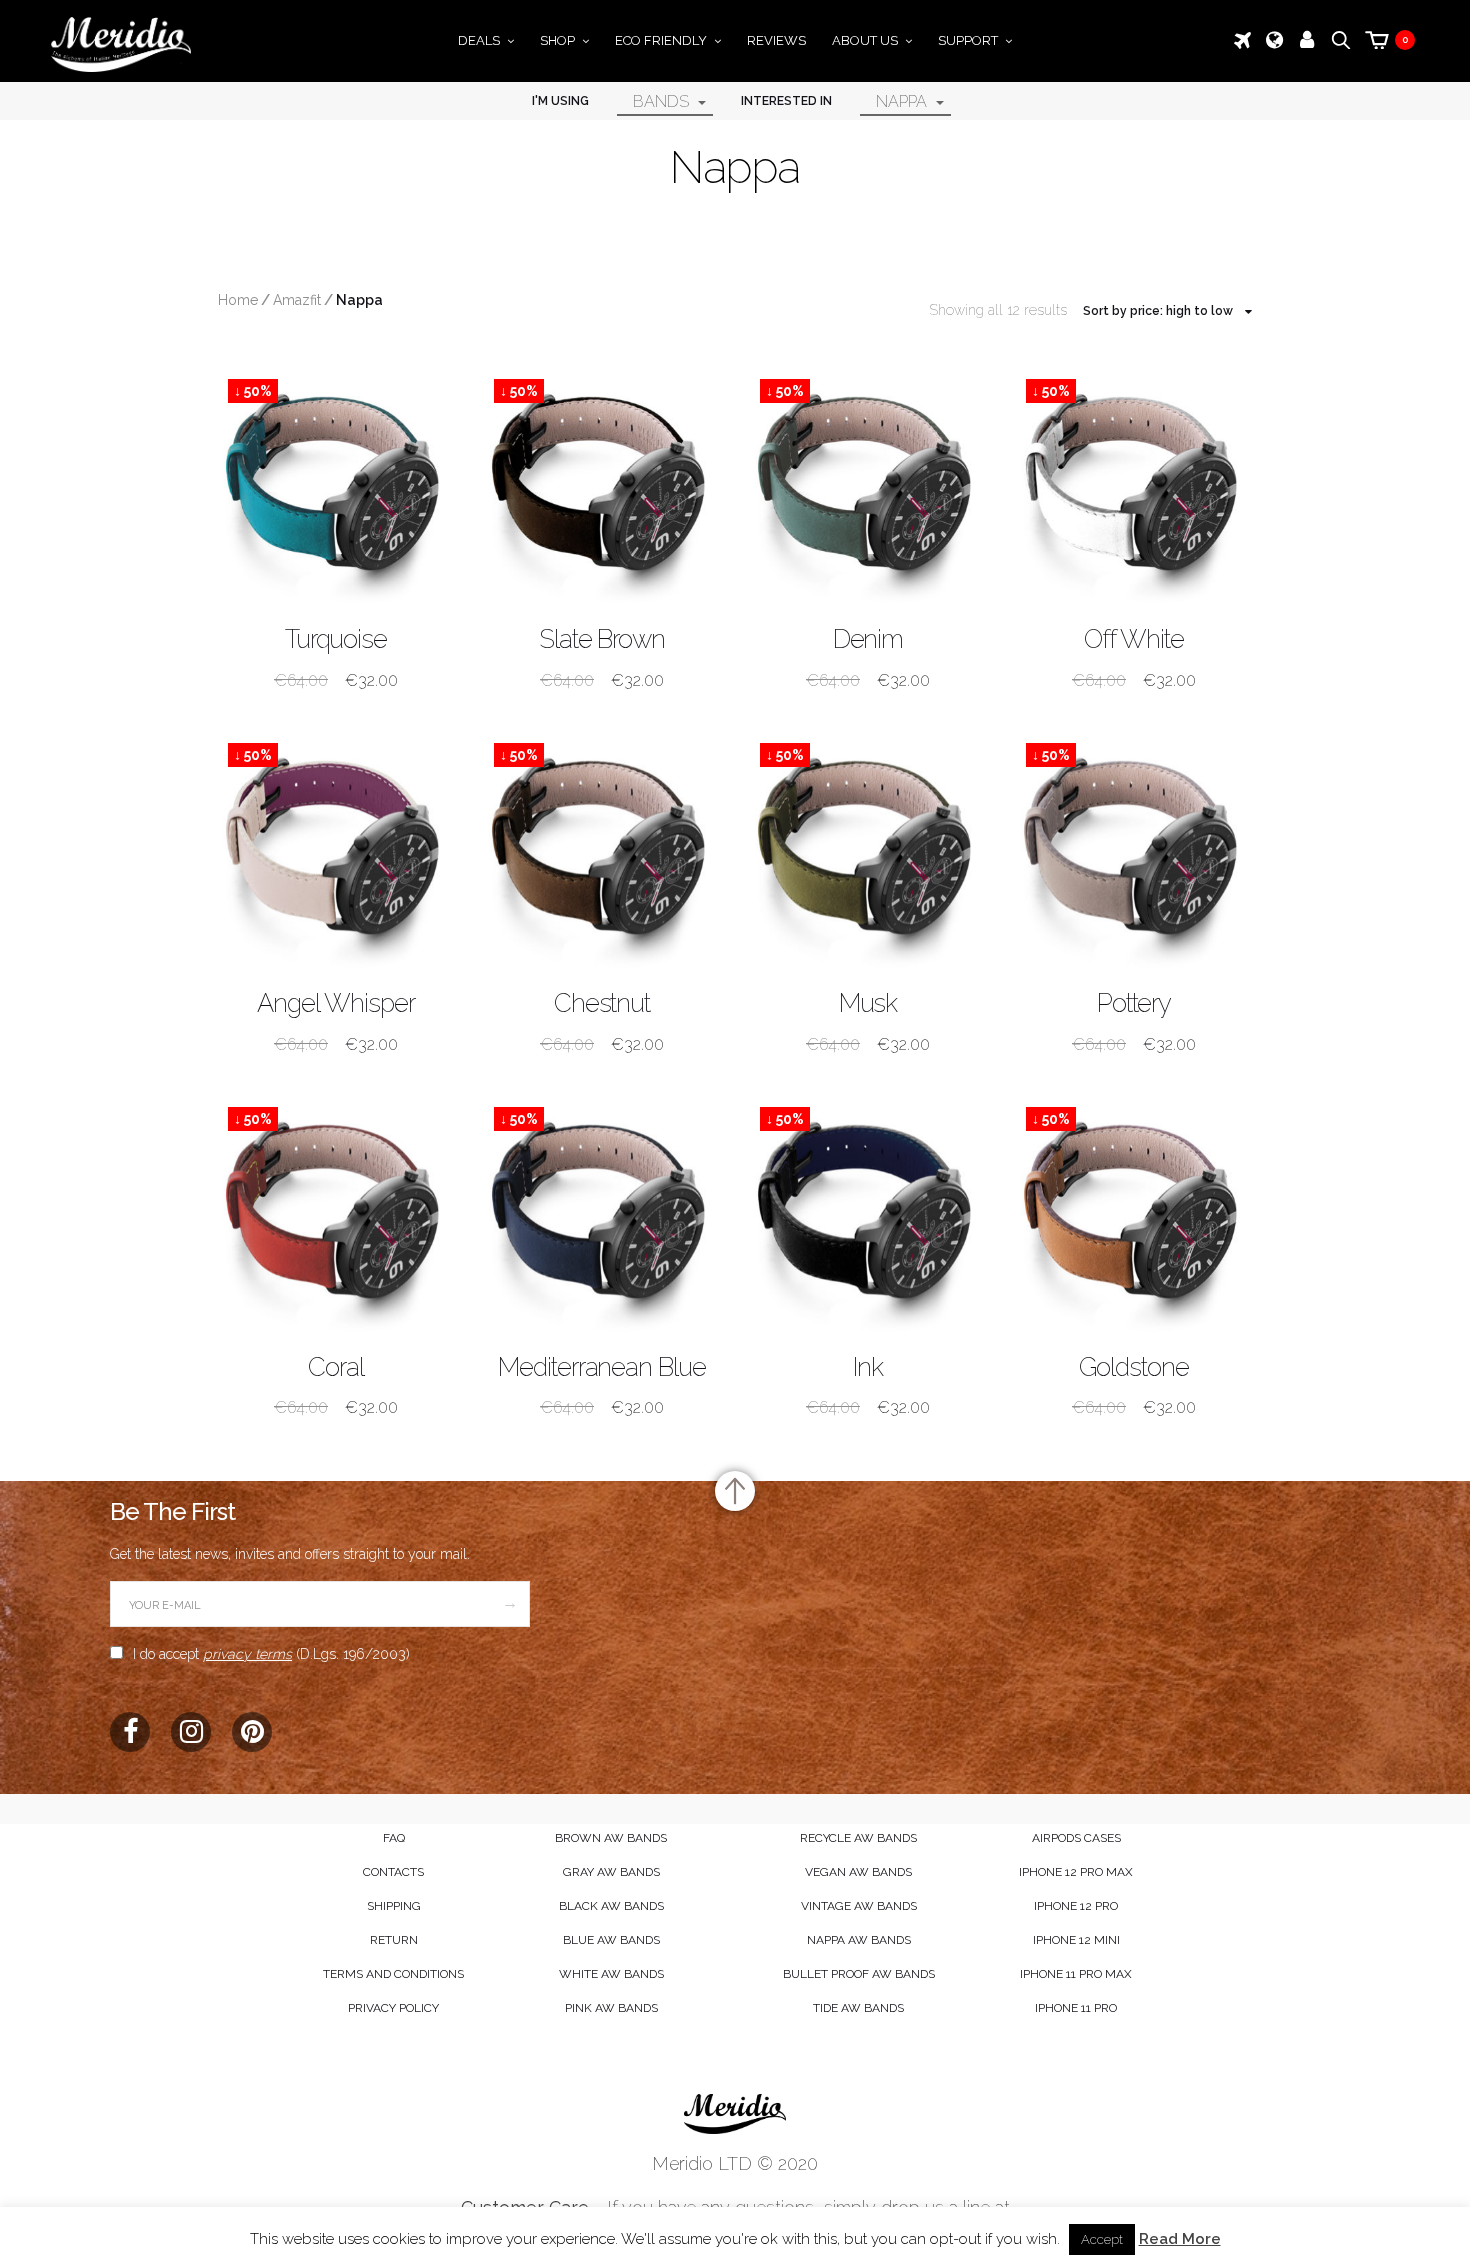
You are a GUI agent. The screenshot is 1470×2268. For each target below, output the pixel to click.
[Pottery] (1134, 851)
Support (968, 40)
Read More (1180, 2239)
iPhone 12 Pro (1076, 1906)
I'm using (560, 101)
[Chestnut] (602, 851)
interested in (786, 101)
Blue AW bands (611, 1940)
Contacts (393, 1872)
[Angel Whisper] (336, 851)
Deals (479, 40)
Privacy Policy (393, 2008)
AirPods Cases (1076, 1838)
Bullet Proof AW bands (859, 1974)
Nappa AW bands (859, 1940)
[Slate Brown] (602, 487)
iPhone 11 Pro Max (1076, 1974)
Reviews (776, 40)
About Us (865, 40)
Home (238, 300)
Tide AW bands (858, 2008)
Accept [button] (1102, 2239)
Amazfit (297, 300)
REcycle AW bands (858, 1838)
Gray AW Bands (611, 1872)
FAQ (394, 1838)
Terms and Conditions (393, 1974)
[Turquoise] (336, 487)
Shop (557, 40)
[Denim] (868, 487)
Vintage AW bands (859, 1906)
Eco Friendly (661, 40)
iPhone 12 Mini (1076, 1940)
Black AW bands (611, 1906)
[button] (616, 101)
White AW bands (611, 1974)
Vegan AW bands (858, 1872)
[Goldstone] (1134, 1215)
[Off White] (1134, 487)
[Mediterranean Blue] (602, 1215)
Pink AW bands (611, 2008)
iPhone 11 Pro (1076, 2008)
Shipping (394, 1906)
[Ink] (868, 1215)
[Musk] (868, 851)
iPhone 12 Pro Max (1076, 1872)
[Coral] (336, 1215)
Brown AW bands (611, 1838)
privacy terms (247, 1654)
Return (394, 1940)
